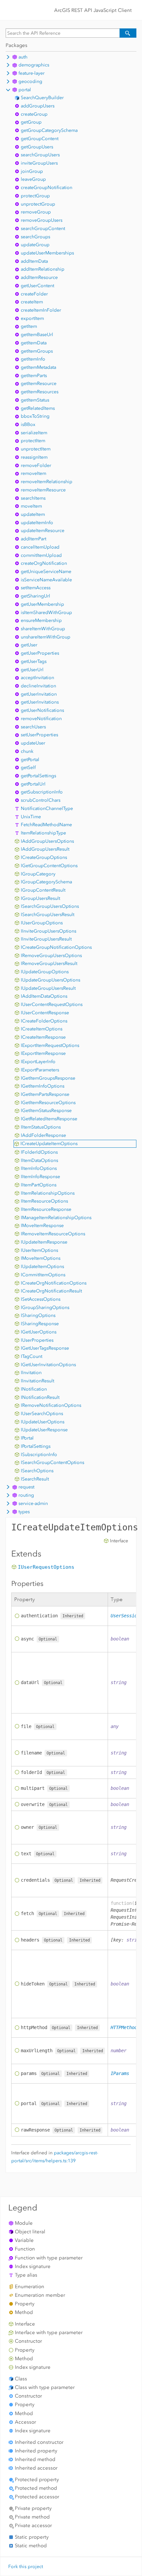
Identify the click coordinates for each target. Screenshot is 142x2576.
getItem (29, 326)
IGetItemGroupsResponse (48, 1078)
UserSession (125, 1616)
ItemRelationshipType (43, 833)
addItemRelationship (43, 269)
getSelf (28, 768)
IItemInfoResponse (40, 1177)
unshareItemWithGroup (46, 637)
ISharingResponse (40, 1324)
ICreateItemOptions (42, 1029)
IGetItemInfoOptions (43, 1086)
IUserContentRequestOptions (52, 1004)
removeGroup (36, 212)
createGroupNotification (47, 188)
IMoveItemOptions (41, 1258)
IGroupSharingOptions (45, 1307)
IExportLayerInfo (38, 1062)
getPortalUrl (33, 784)
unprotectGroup (38, 204)
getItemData (34, 343)
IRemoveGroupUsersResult (49, 963)
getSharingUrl (35, 596)
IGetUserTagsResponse (45, 1348)
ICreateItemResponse (43, 1037)
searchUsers (33, 727)
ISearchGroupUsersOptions (50, 906)
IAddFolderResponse (43, 1135)
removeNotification (41, 719)
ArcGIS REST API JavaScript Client (93, 10)
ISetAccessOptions (41, 1299)
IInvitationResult (37, 1381)
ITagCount (32, 1356)
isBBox (28, 424)
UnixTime (31, 817)
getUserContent (37, 286)
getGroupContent (40, 139)
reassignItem (34, 457)
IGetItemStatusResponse (46, 1111)
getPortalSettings (38, 776)
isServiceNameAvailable (46, 580)
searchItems (33, 498)
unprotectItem (36, 449)
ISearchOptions (37, 1471)
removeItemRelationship (47, 482)
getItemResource (39, 384)
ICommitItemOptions (43, 1275)
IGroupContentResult (43, 890)
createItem (32, 302)
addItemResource (39, 277)
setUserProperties (39, 735)
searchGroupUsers (40, 155)
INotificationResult (40, 1397)
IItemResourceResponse (46, 1209)
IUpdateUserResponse (44, 1430)
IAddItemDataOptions (44, 996)
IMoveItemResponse (42, 1226)
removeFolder (36, 465)
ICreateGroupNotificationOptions (56, 947)
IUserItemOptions (39, 1250)
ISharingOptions (38, 1315)
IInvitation (31, 1373)
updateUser (33, 743)
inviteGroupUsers (39, 163)
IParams (120, 2073)
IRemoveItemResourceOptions (53, 1234)
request (26, 1487)
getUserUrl (32, 670)
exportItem (32, 318)
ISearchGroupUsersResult (48, 915)
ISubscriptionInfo (39, 1455)
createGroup (34, 114)
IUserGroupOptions (42, 923)
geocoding (30, 81)
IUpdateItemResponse (44, 1242)
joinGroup (32, 171)
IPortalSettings (36, 1446)
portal (25, 90)
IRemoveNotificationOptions (51, 1405)
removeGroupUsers (42, 220)
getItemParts (34, 376)
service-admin (33, 1503)
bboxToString (35, 416)
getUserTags (34, 661)
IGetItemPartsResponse (45, 1094)
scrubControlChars (41, 800)
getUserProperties (40, 653)
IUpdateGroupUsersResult (48, 988)
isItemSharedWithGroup (46, 613)
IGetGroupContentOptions (49, 866)
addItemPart (34, 539)
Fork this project (26, 2567)
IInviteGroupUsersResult (46, 939)
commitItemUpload (41, 555)
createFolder (34, 294)
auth (23, 57)
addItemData (34, 261)
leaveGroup (33, 179)
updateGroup (35, 245)
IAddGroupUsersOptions (47, 841)
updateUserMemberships (47, 253)
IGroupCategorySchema (46, 882)
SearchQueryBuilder (42, 98)
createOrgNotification (44, 563)
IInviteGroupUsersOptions (49, 931)
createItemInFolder (41, 310)
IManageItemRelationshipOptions (56, 1218)
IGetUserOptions (39, 1332)
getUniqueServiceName (46, 572)
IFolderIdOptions (39, 1152)
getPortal (30, 760)
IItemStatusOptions (41, 1127)
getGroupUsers (37, 147)
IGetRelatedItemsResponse (49, 1119)
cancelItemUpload (40, 547)
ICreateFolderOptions (44, 1021)
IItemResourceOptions (44, 1201)
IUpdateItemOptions (42, 1267)
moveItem (31, 506)
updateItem (33, 514)
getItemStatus (35, 400)
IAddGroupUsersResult (45, 849)
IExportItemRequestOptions (50, 1045)
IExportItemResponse (43, 1053)
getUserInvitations (40, 702)
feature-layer (32, 73)
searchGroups (35, 237)
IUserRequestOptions (46, 1567)
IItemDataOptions (39, 1160)
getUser (29, 645)
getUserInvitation (39, 694)
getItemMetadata (38, 367)
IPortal (27, 1438)
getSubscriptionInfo (42, 792)
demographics (34, 65)
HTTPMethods (125, 2027)
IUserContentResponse (45, 1013)
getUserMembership (42, 604)
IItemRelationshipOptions (48, 1193)
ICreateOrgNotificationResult (51, 1291)
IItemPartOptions (39, 1185)
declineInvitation (38, 686)
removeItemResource (43, 490)
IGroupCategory (38, 874)
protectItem (33, 441)
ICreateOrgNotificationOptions (54, 1283)
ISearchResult (35, 1479)
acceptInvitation (37, 678)
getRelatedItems (38, 408)
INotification (34, 1389)
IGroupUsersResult (40, 898)
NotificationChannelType (47, 808)
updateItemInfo (37, 523)
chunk (27, 751)
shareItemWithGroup (43, 629)
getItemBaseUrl (37, 335)
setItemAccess (36, 588)
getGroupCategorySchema (49, 130)
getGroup (31, 122)
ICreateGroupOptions (44, 857)
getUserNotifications (42, 710)
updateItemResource (43, 531)
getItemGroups (37, 351)
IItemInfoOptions (39, 1168)
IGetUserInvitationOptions (48, 1365)
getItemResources (40, 392)
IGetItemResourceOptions (48, 1103)
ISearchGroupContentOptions (53, 1462)
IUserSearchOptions (42, 1414)
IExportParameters (40, 1070)
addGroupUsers (38, 106)
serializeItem (34, 433)
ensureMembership (41, 620)
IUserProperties (37, 1340)
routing (26, 1495)
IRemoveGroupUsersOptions (51, 956)
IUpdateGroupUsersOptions (51, 980)
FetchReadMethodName (46, 825)
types (24, 1512)
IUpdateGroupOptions (45, 972)
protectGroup (35, 196)
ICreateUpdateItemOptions (49, 1144)
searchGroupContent (43, 229)
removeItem (34, 473)
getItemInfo (33, 359)
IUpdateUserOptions (43, 1422)
